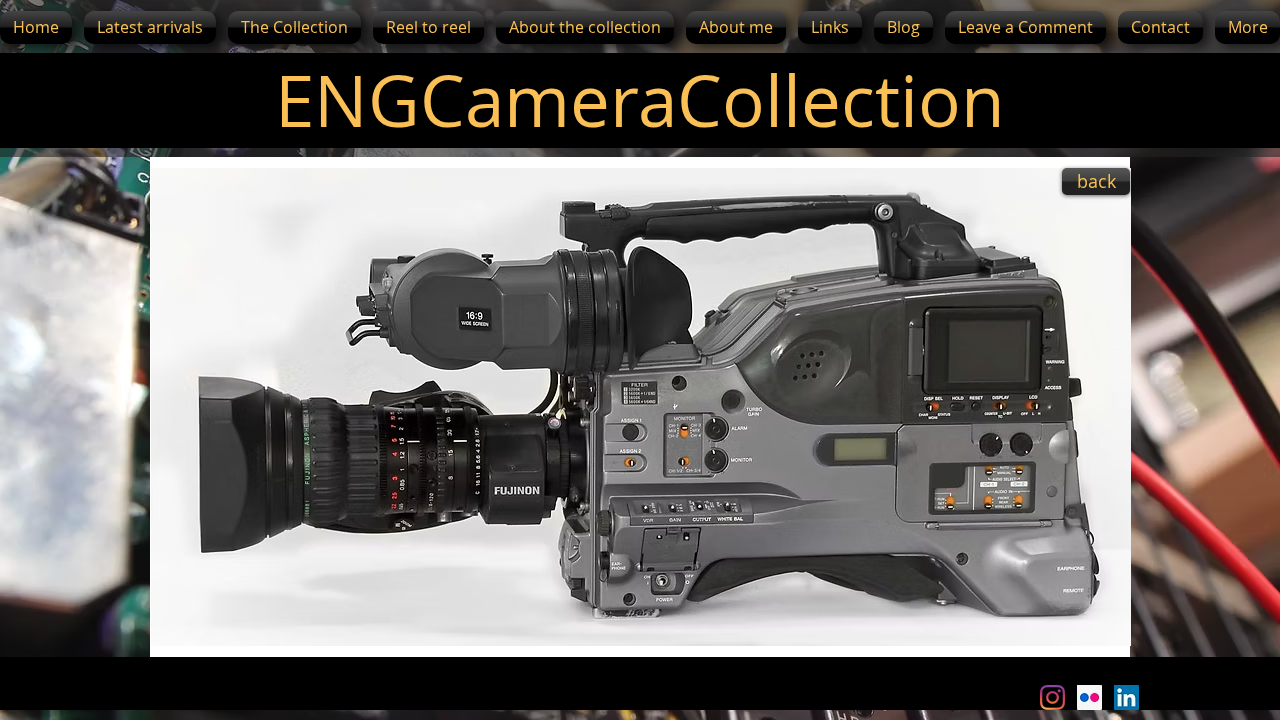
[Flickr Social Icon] (1089, 697)
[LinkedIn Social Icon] (1126, 697)
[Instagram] (1052, 697)
